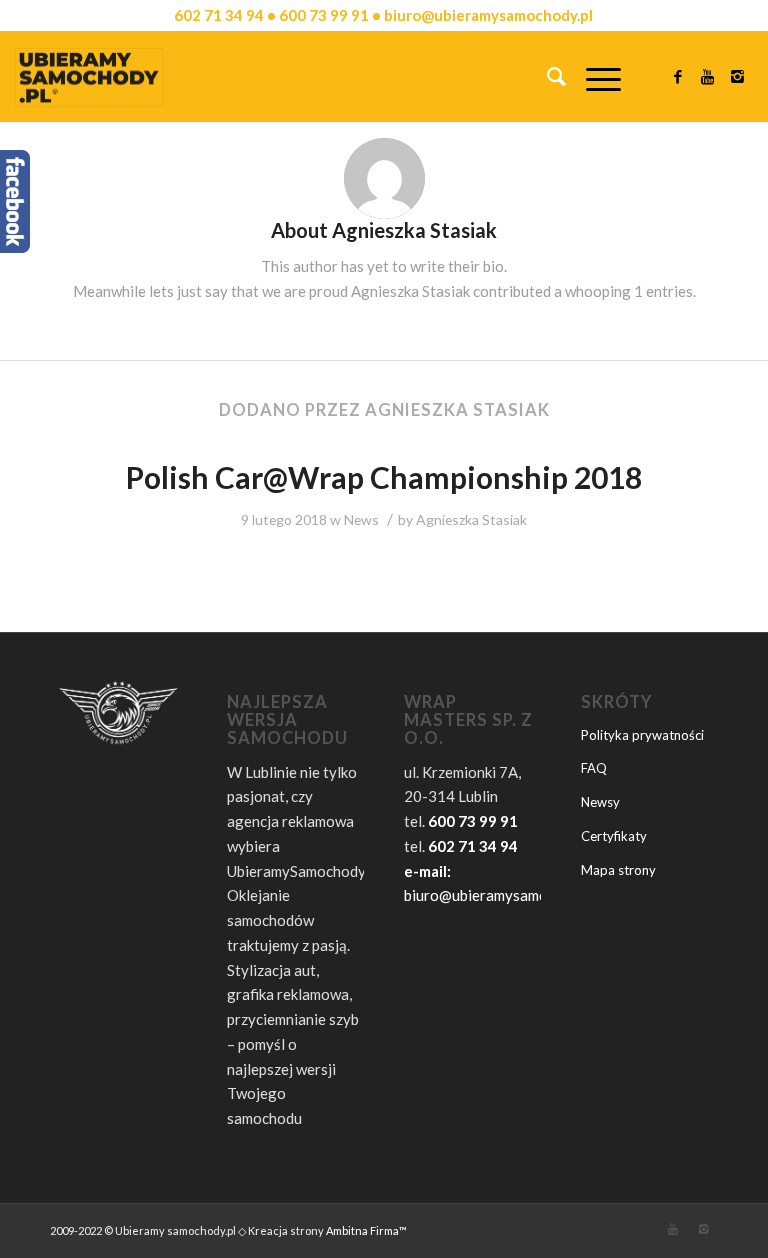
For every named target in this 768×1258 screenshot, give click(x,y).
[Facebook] (678, 76)
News (361, 519)
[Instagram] (738, 76)
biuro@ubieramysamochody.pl (503, 895)
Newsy (600, 802)
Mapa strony (618, 870)
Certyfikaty (614, 836)
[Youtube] (708, 76)
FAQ (594, 768)
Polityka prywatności (642, 735)
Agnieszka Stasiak (471, 519)
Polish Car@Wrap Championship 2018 (384, 477)
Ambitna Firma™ (366, 1230)
